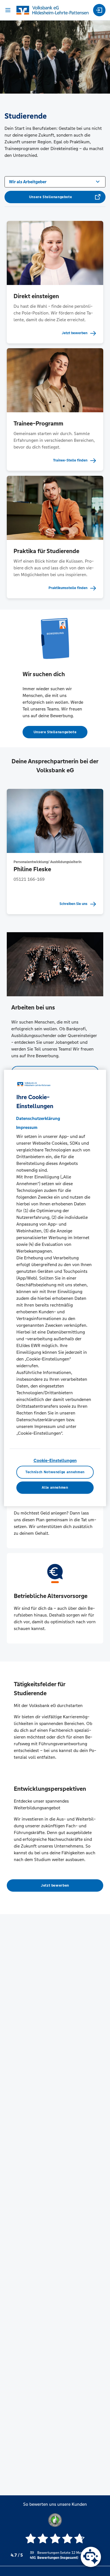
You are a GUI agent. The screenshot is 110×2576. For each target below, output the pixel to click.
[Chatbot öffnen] (91, 2557)
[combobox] (55, 181)
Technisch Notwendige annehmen (55, 1472)
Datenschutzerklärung (38, 1118)
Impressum (27, 1127)
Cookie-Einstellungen (55, 1460)
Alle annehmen (55, 1488)
